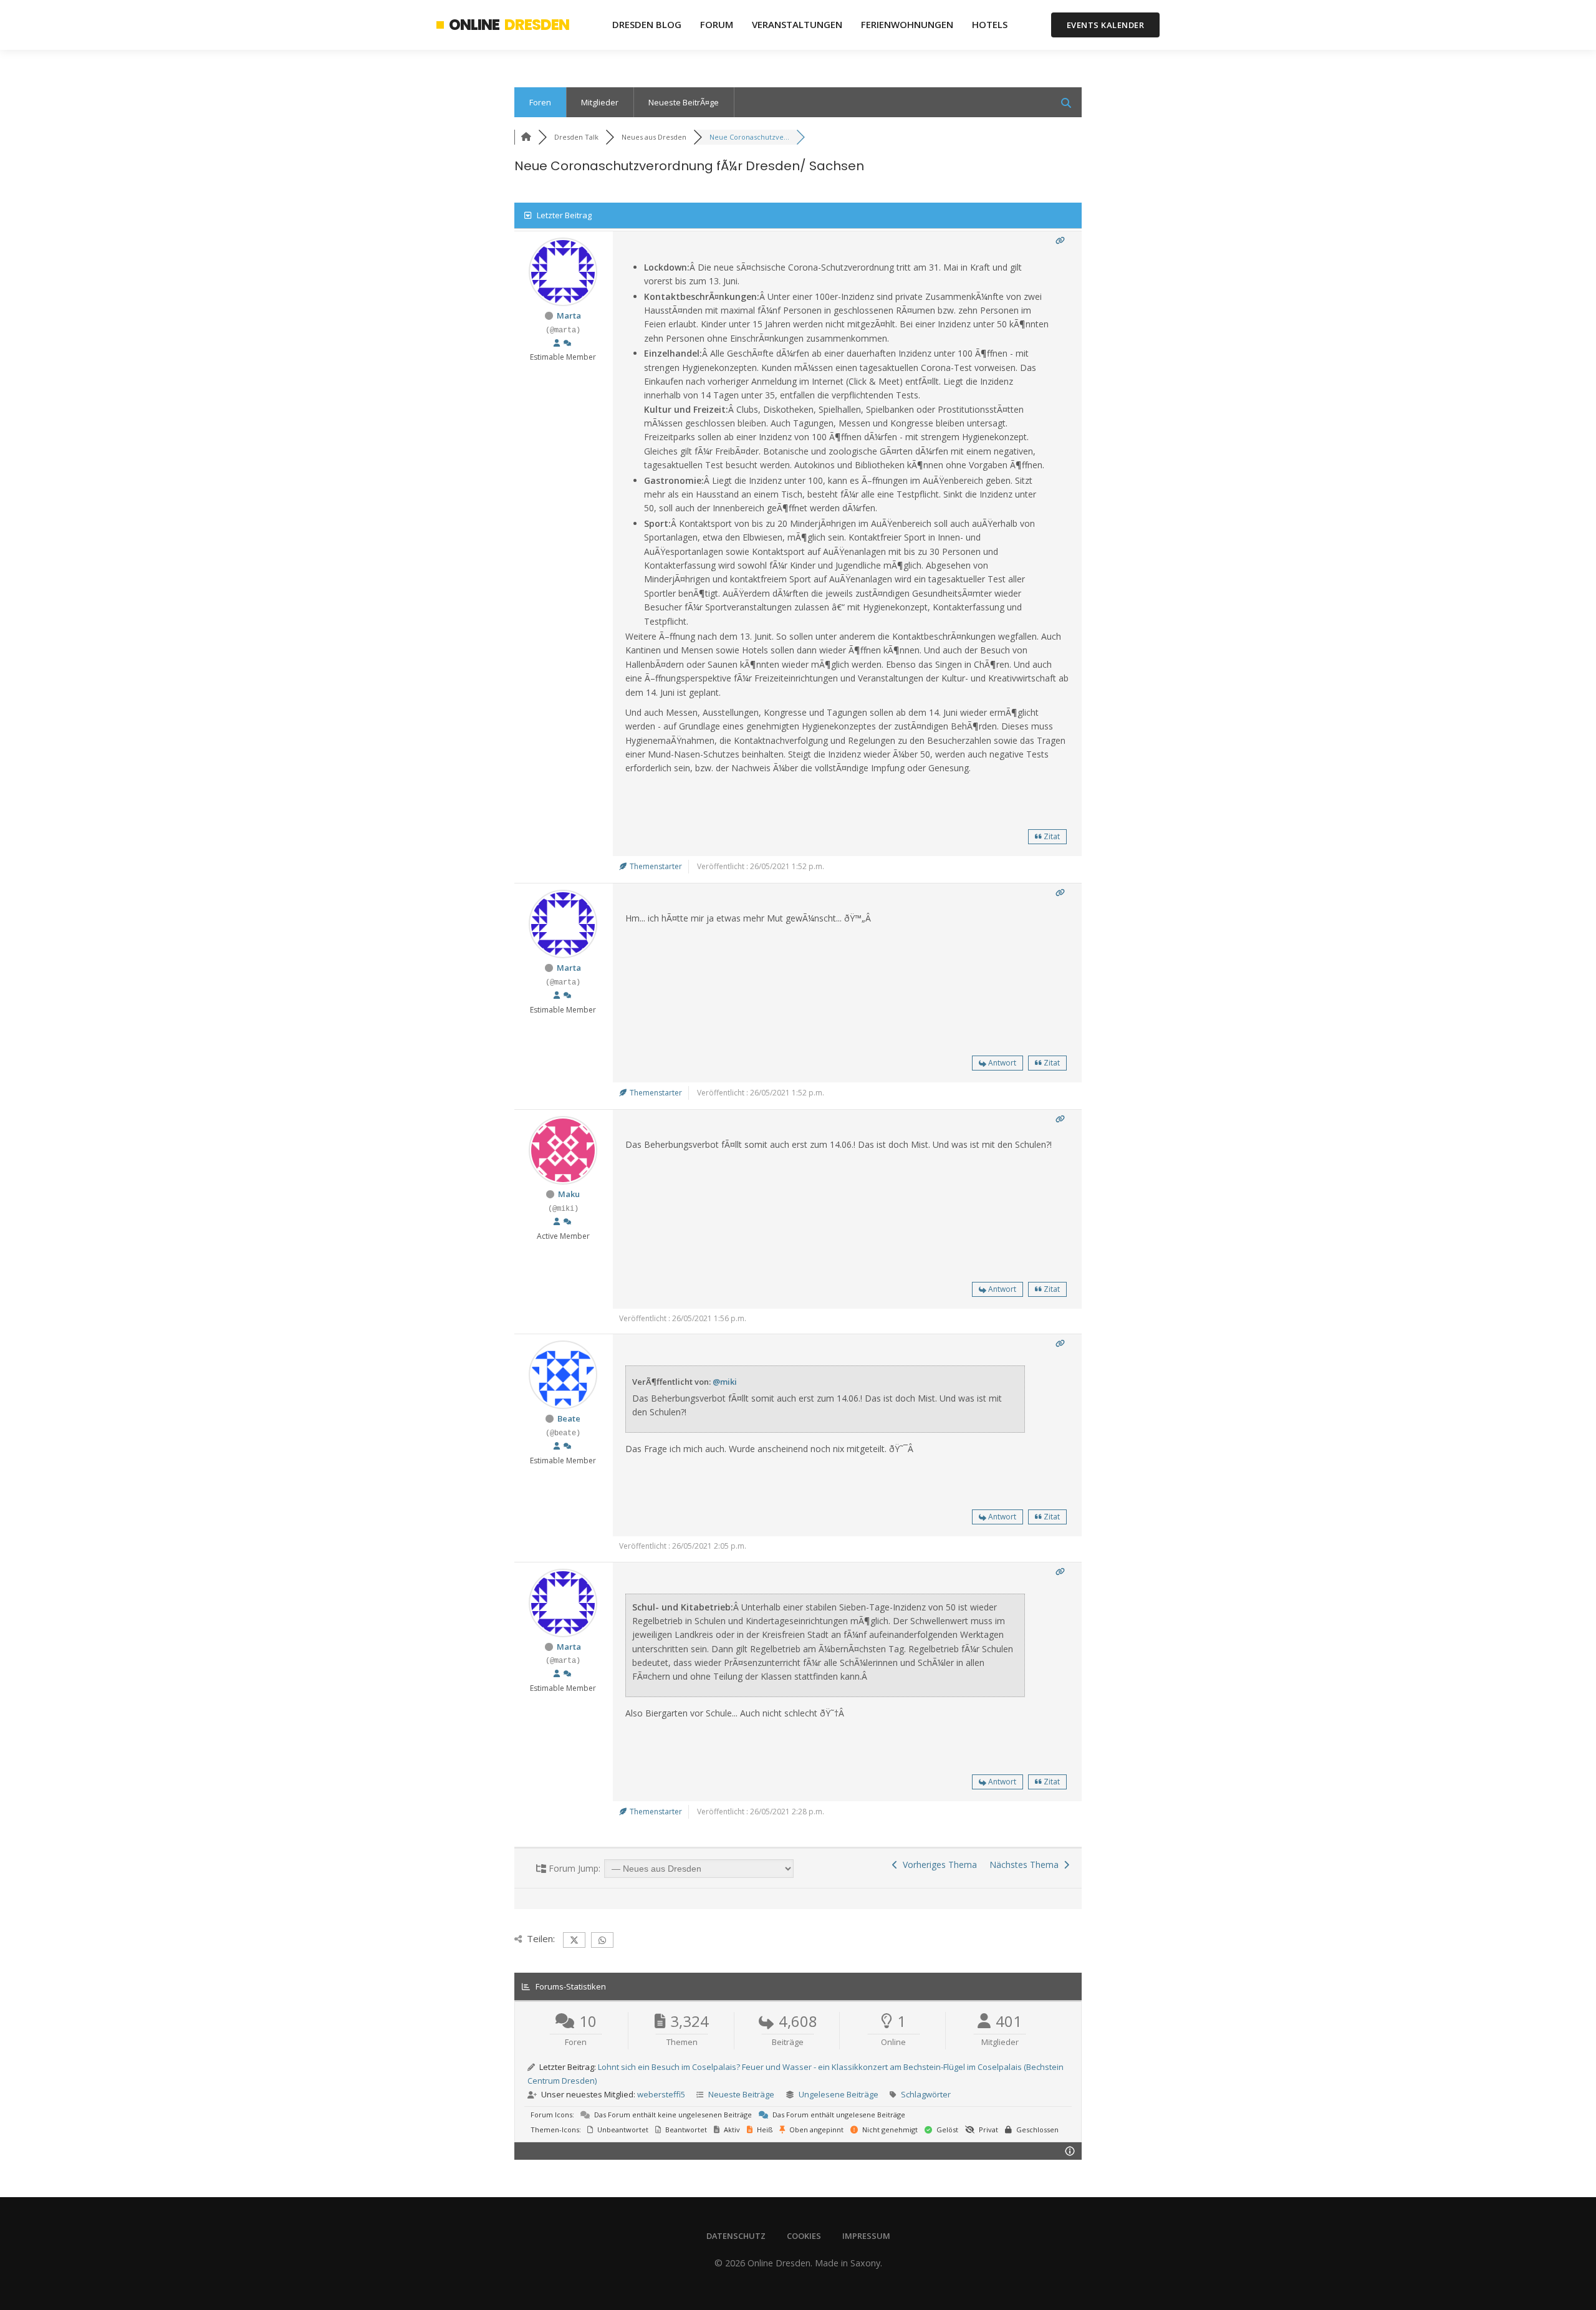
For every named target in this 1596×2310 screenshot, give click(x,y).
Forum (717, 24)
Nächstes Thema (1026, 1865)
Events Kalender (1106, 25)
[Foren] (526, 137)
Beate (569, 1418)
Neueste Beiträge (741, 2094)
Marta (569, 315)
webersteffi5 (661, 2094)
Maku (569, 1194)
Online (509, 25)
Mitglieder (600, 102)
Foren (540, 102)
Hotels (990, 24)
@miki (725, 1382)
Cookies (804, 2236)
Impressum (866, 2236)
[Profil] (557, 344)
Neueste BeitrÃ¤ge (684, 102)
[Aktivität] (567, 344)
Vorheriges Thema (937, 1865)
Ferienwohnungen (907, 24)
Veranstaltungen (797, 24)
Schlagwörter (926, 2094)
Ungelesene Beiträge (839, 2094)
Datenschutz (736, 2236)
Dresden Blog (647, 24)
